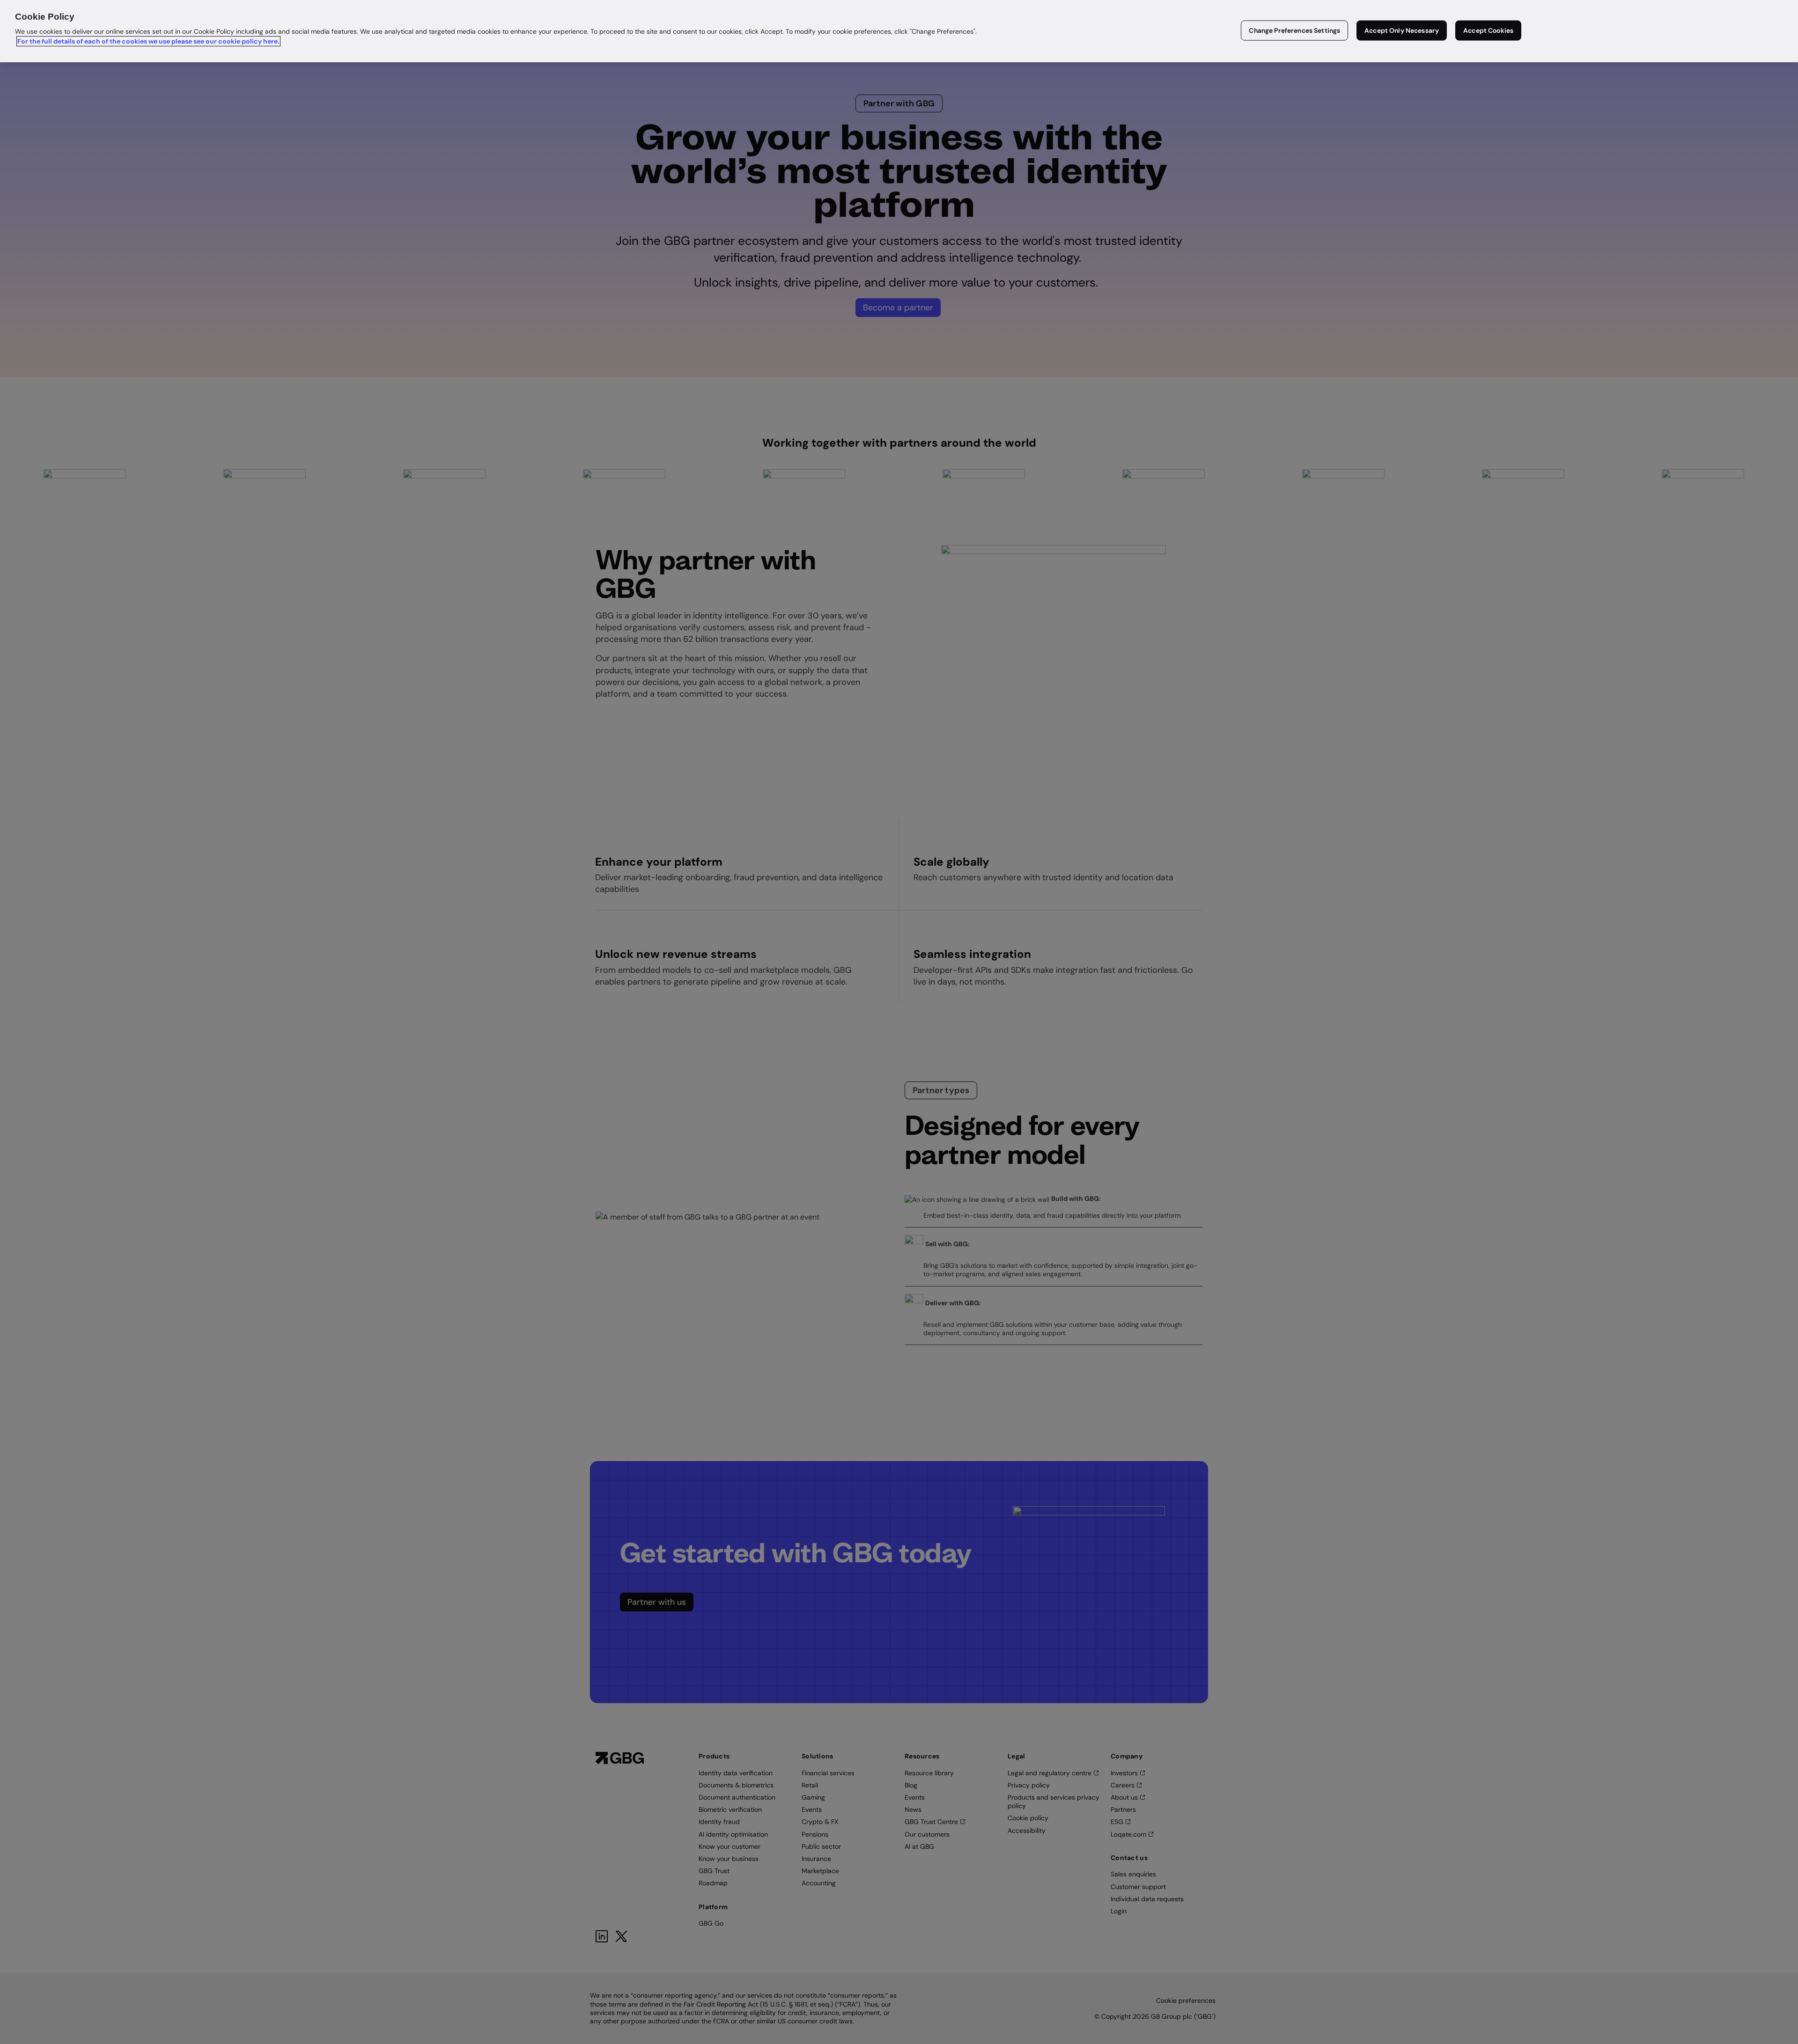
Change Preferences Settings (1294, 30)
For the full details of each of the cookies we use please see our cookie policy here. (148, 41)
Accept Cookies (1488, 30)
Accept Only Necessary (1402, 30)
